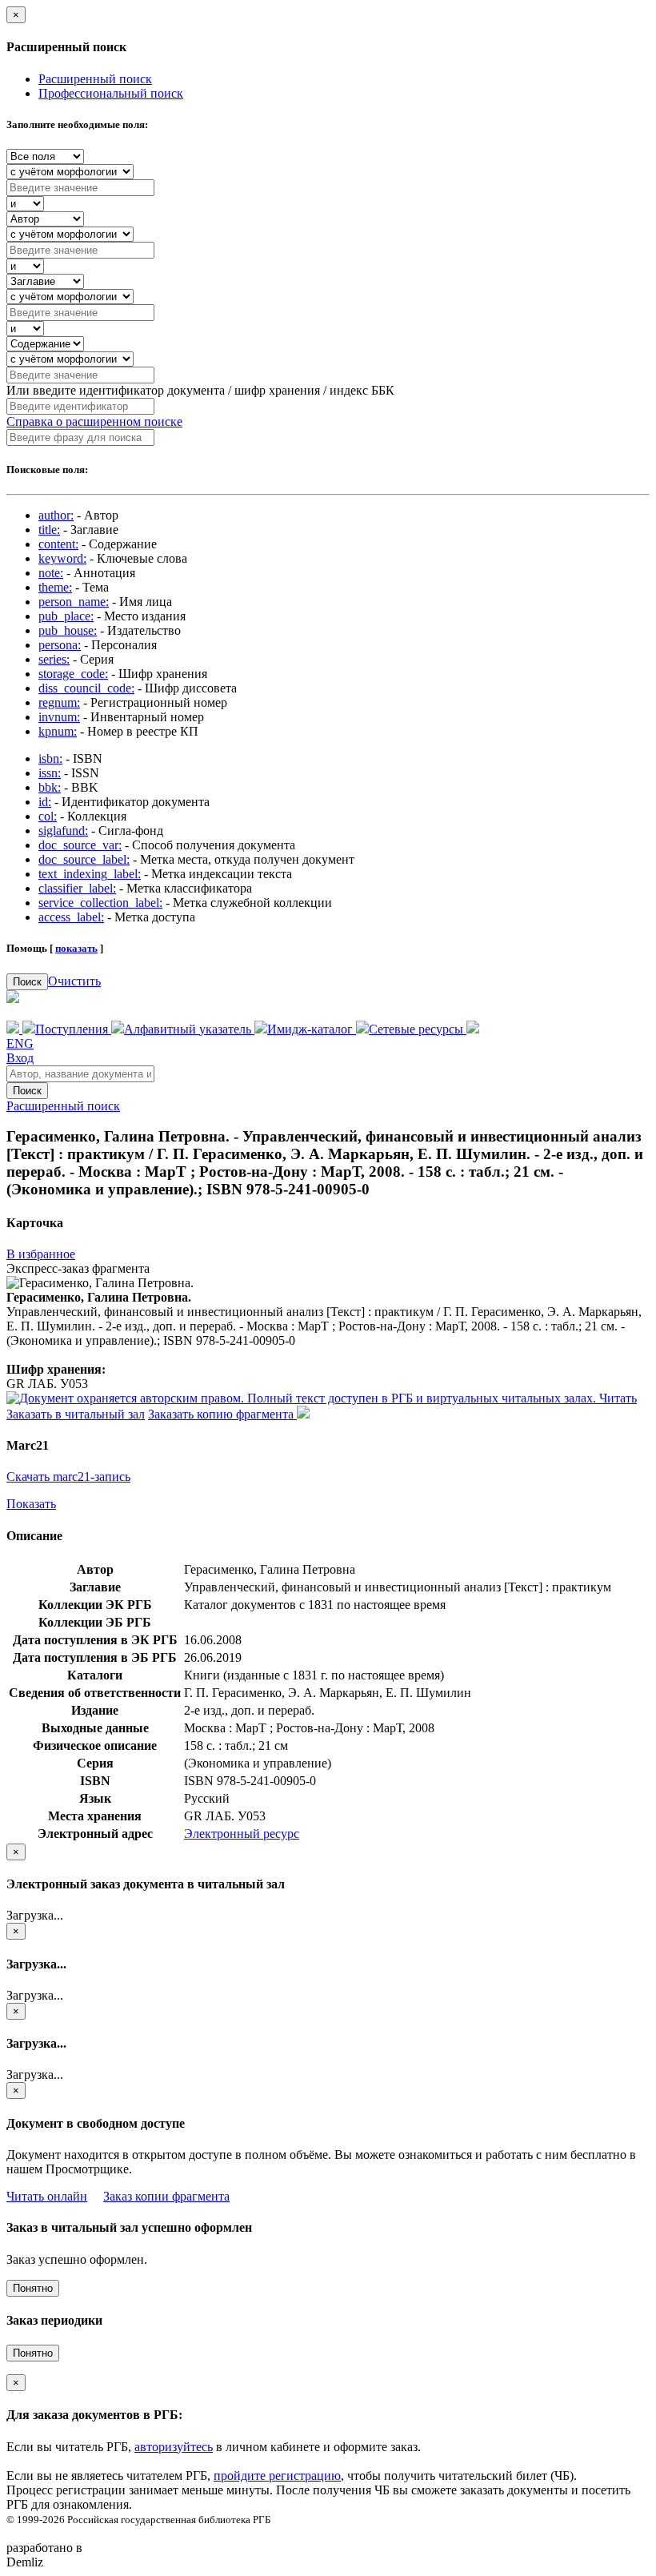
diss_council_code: (86, 688)
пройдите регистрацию (277, 2476)
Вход (20, 1058)
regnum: (59, 702)
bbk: (50, 787)
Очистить (74, 981)
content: (58, 544)
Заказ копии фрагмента (166, 2196)
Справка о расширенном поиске (94, 421)
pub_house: (68, 630)
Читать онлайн (47, 2196)
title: (49, 530)
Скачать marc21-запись (68, 1477)
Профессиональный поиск (111, 93)
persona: (60, 645)
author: (56, 515)
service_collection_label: (100, 903)
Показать (31, 1504)
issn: (50, 773)
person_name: (74, 602)
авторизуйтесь (174, 2447)
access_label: (71, 917)
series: (54, 659)
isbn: (50, 758)
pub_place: (66, 616)
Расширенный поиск (95, 79)
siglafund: (63, 831)
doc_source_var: (80, 845)
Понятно (33, 2288)
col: (48, 816)
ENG (20, 1043)
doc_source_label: (84, 859)
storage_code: (73, 674)
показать (76, 948)
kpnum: (58, 731)
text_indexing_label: (90, 874)
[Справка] (473, 1029)
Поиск (27, 982)
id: (45, 802)
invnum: (59, 717)
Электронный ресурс (242, 1834)
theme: (55, 587)
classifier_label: (77, 888)
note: (51, 573)
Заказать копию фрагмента (222, 1414)
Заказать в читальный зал (76, 1414)
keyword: (62, 558)
